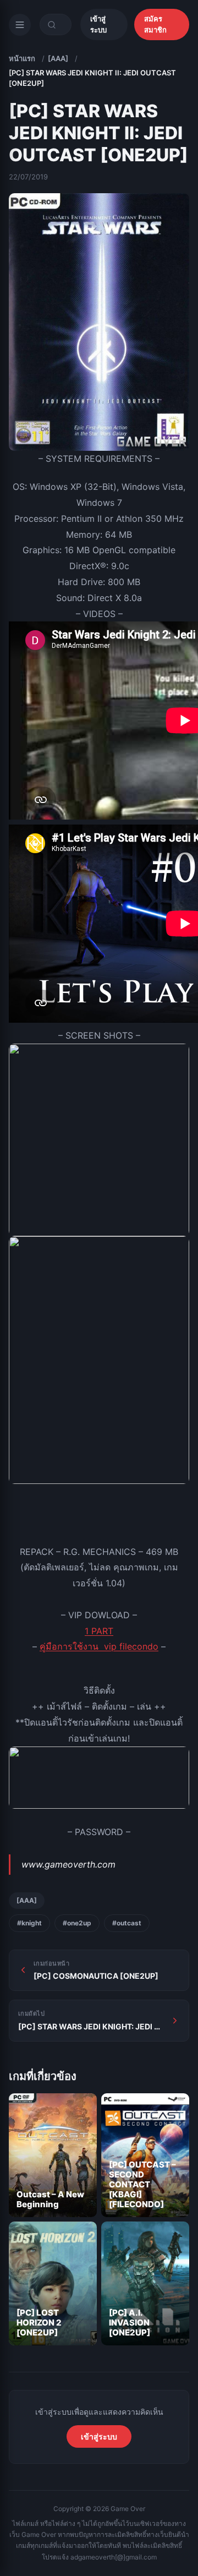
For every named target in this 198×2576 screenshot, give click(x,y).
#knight (29, 1923)
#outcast (127, 1923)
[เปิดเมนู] (20, 25)
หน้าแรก (22, 58)
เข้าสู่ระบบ (98, 24)
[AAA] (58, 58)
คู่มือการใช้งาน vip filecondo (99, 1646)
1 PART (99, 1631)
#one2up (77, 1923)
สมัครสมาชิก (155, 24)
